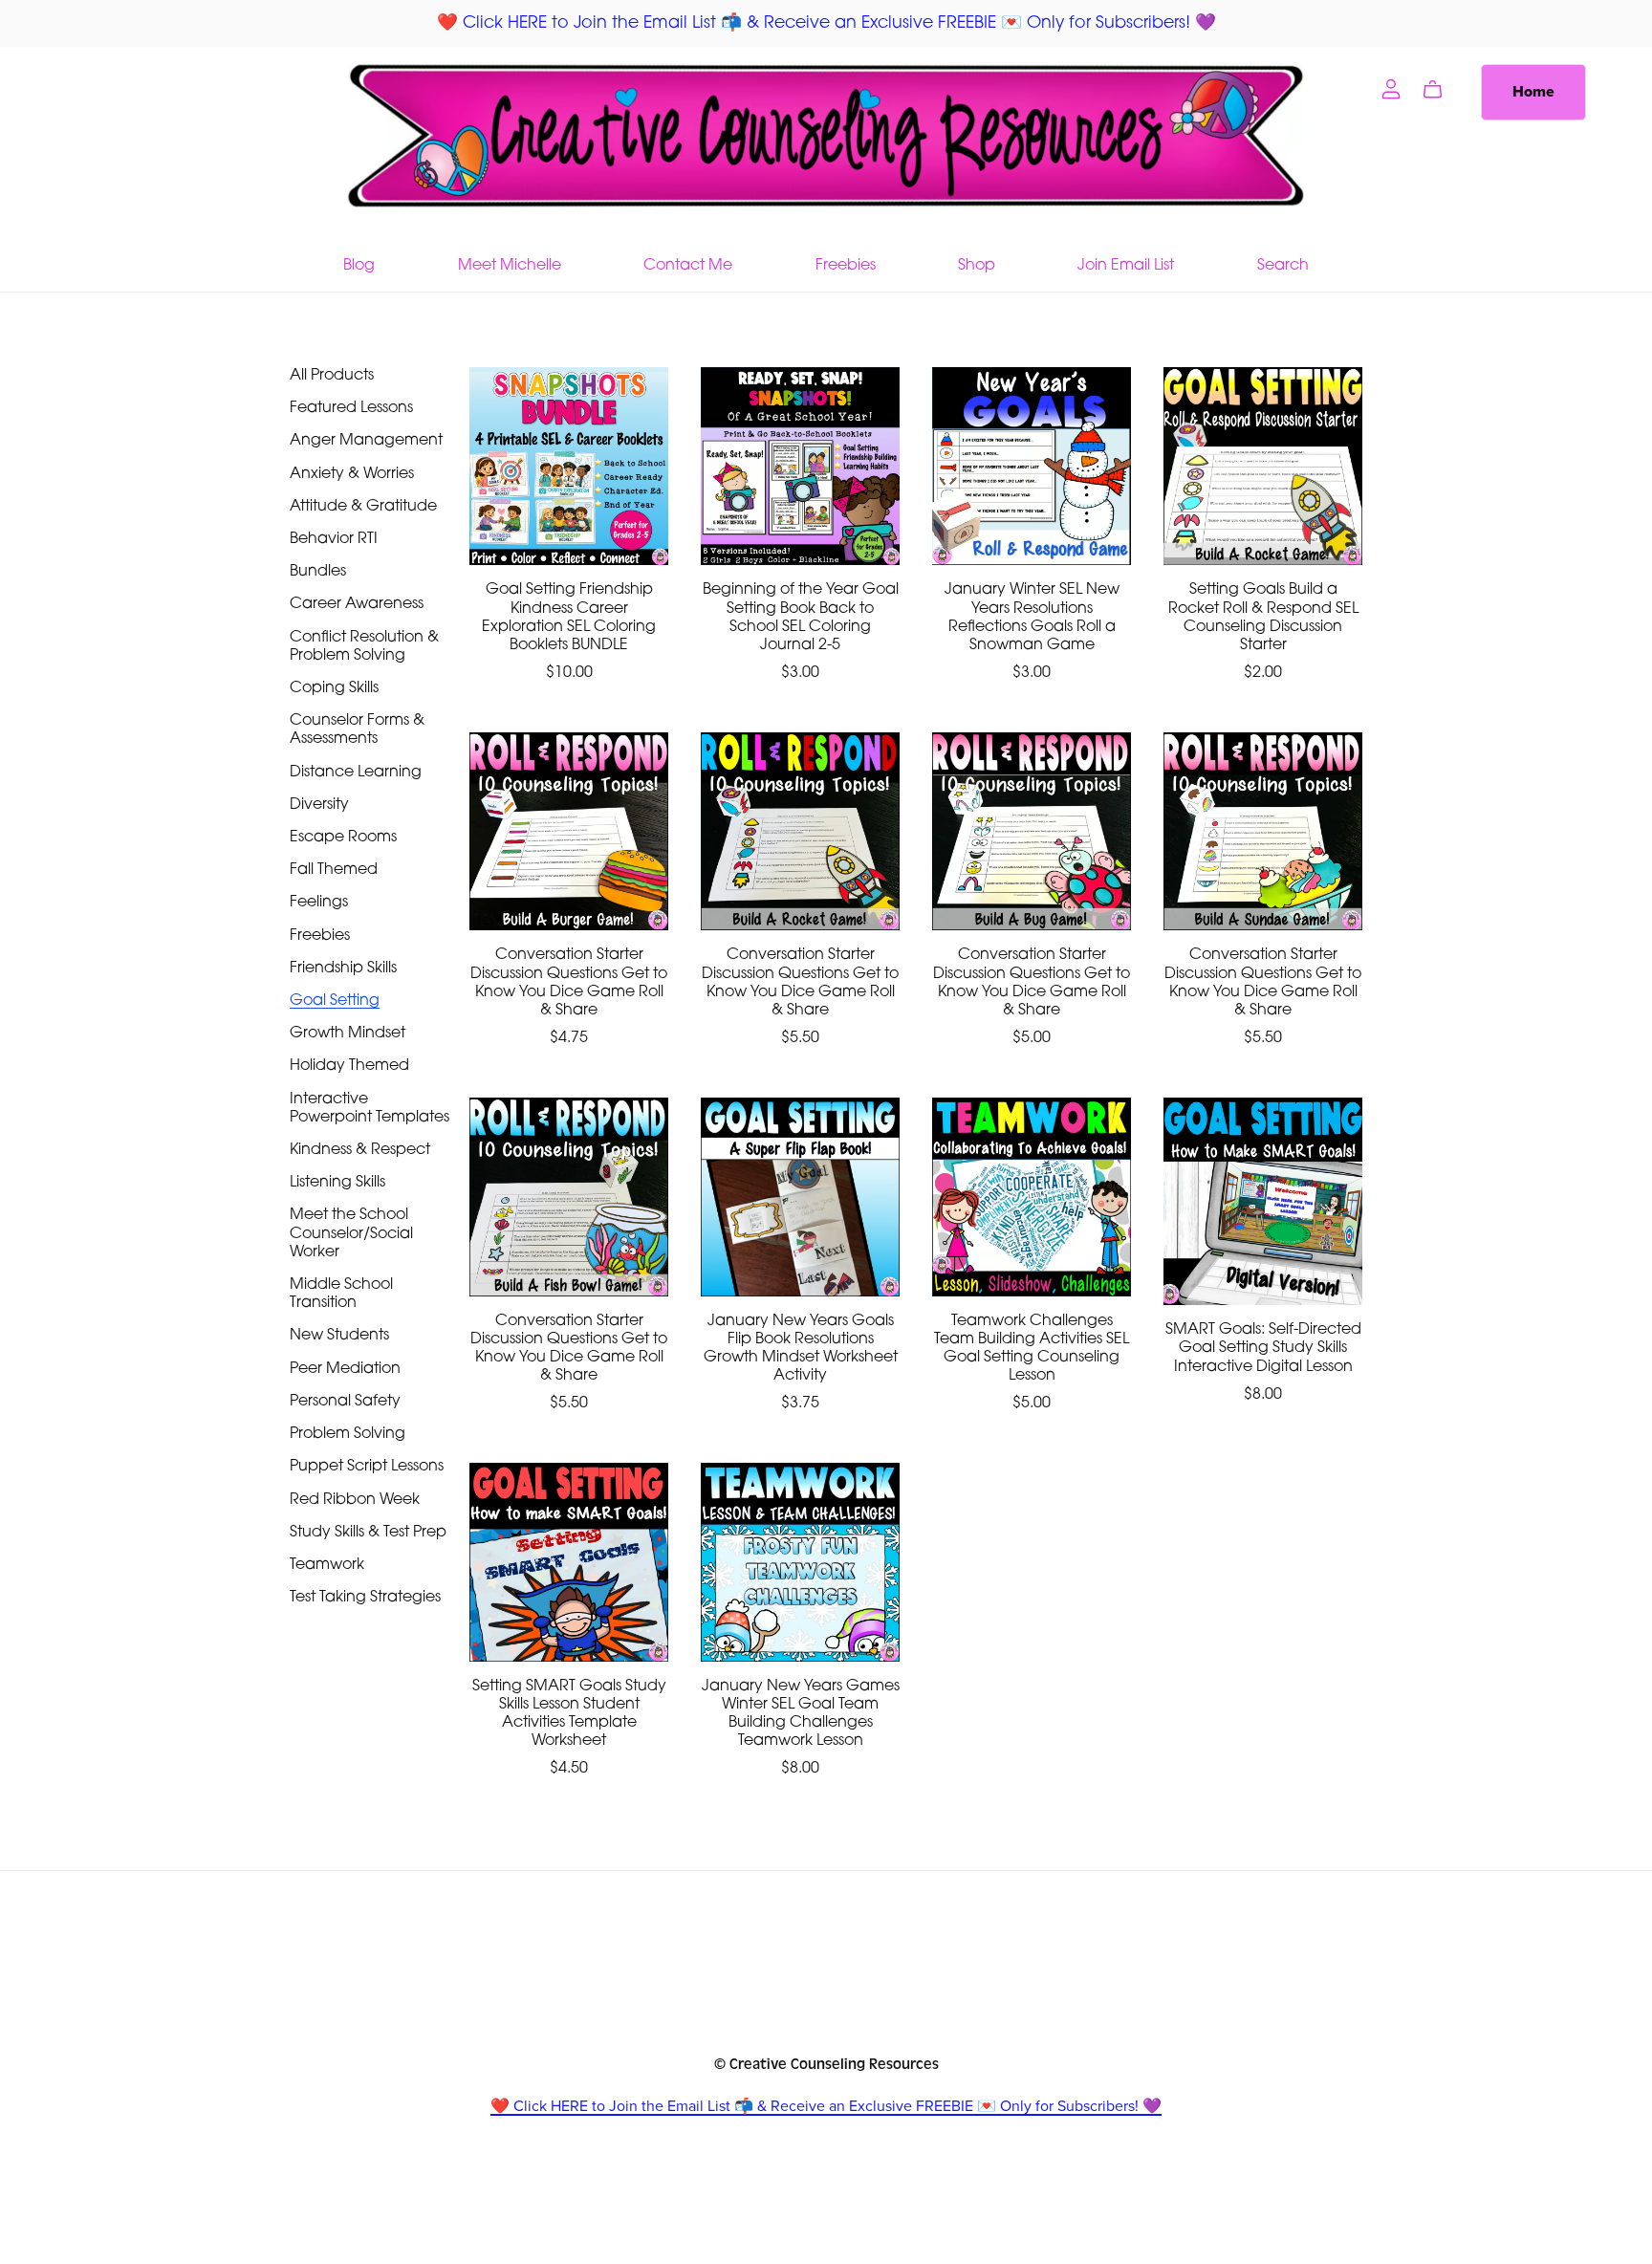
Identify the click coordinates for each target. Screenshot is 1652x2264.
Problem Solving (348, 1434)
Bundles (318, 572)
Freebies (846, 265)
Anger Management (366, 441)
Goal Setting (335, 1001)
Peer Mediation (345, 1369)
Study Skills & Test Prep (368, 1533)
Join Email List (1126, 265)
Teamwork (327, 1565)
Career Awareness (357, 604)
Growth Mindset (348, 1034)
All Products (332, 376)
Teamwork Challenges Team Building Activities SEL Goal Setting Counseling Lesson (1032, 1349)
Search (1283, 265)
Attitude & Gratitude (363, 507)
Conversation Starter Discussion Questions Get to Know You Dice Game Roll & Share (569, 983)
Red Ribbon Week (355, 1500)
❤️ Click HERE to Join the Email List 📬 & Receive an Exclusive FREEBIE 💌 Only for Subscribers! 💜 (826, 2106)
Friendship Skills (343, 969)
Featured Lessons (351, 408)
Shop (977, 265)
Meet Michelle (510, 265)
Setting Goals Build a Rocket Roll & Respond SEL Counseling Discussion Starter (1263, 618)
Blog (359, 265)
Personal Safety (345, 1402)
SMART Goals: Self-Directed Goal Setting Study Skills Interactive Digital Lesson (1263, 1348)
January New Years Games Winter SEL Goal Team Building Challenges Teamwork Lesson (801, 1714)
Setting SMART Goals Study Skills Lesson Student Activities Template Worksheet (569, 1714)
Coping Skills (334, 688)
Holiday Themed (349, 1066)
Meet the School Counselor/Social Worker (351, 1233)
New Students (339, 1336)
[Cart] (1440, 90)
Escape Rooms (343, 838)
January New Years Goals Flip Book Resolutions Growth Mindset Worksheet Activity (801, 1349)
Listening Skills (337, 1183)
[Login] (1391, 88)
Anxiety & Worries (352, 474)
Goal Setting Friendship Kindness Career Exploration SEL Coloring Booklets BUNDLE (569, 618)
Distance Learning (356, 773)
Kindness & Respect (360, 1150)
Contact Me (688, 265)
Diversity (319, 805)
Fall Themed (334, 870)
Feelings (319, 903)
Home (1533, 92)
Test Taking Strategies (365, 1598)
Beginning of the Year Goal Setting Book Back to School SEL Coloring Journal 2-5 (801, 618)
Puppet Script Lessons (367, 1467)
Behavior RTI (334, 539)
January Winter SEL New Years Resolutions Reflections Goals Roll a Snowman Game (1032, 618)
